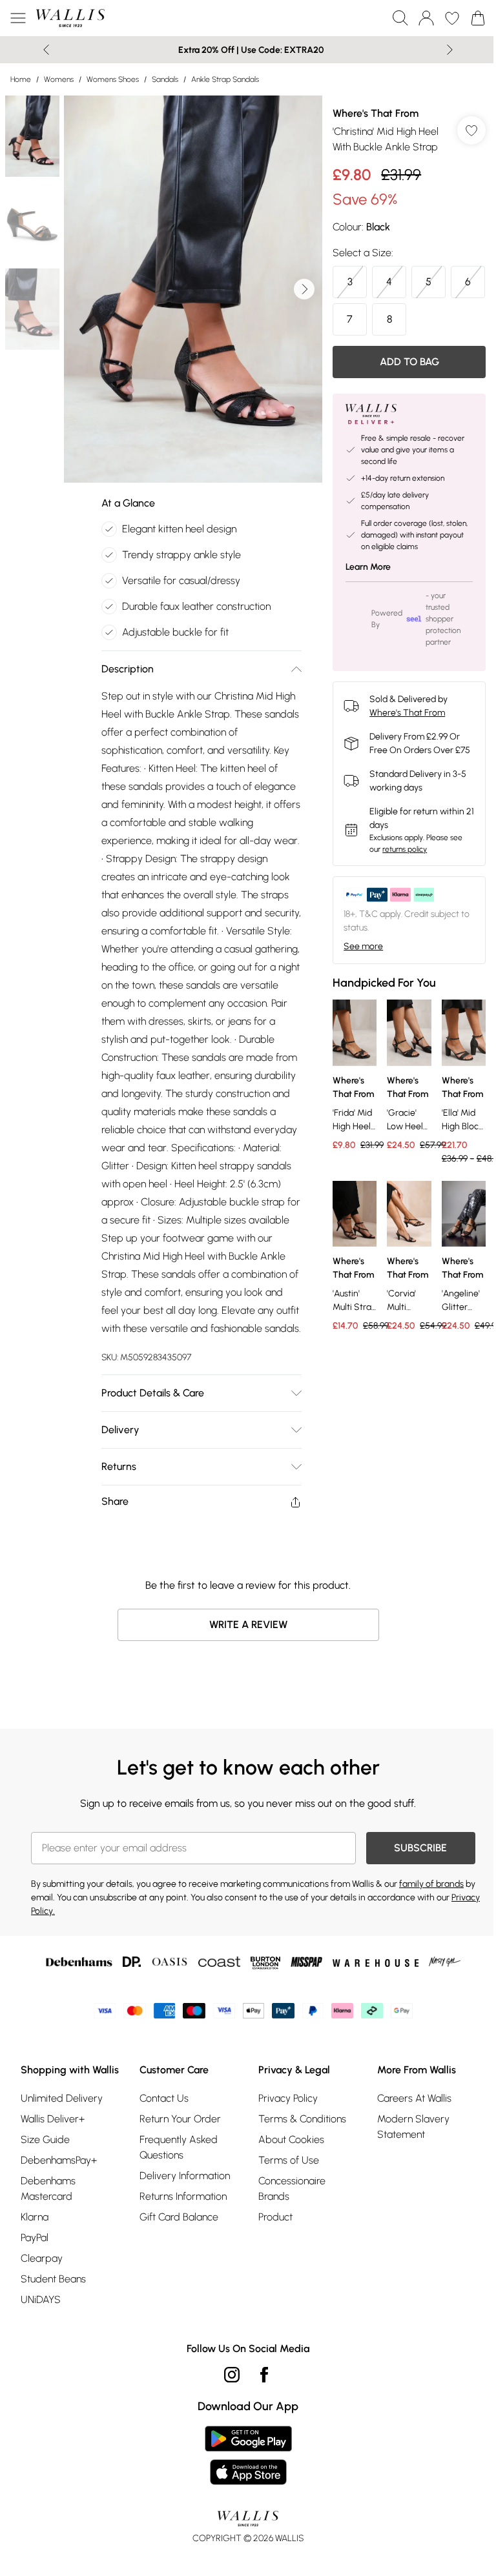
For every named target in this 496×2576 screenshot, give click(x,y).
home (21, 79)
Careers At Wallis (414, 2098)
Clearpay (42, 2258)
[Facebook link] (264, 2375)
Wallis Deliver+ (53, 2119)
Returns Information (183, 2196)
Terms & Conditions (302, 2119)
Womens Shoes (113, 79)
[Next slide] (450, 50)
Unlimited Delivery (62, 2098)
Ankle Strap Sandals (225, 79)
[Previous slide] (46, 50)
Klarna (35, 2217)
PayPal (35, 2238)
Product (275, 2217)
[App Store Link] (248, 2455)
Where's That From (376, 113)
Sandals (165, 79)
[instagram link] (232, 2375)
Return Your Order (180, 2119)
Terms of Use (289, 2160)
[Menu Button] (18, 18)
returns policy (405, 849)
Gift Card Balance (179, 2217)
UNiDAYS (41, 2299)
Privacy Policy (288, 2098)
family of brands (431, 1884)
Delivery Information (185, 2176)
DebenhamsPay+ (59, 2160)
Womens (59, 79)
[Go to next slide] (304, 289)
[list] (193, 289)
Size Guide (45, 2139)
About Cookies (291, 2139)
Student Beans (53, 2279)
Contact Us (164, 2098)
